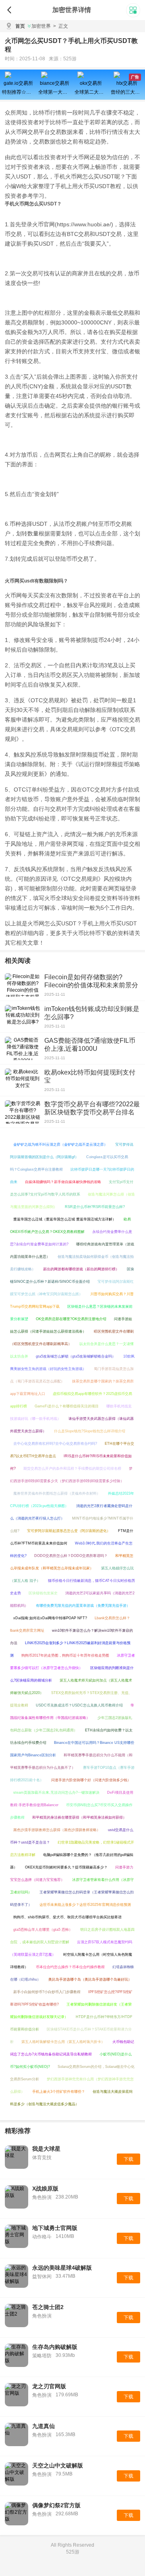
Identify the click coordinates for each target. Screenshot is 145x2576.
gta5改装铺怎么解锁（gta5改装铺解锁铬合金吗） (76, 1356)
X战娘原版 (45, 2188)
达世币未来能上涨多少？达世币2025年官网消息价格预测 (85, 1905)
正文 (61, 26)
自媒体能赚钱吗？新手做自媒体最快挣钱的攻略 (63, 1182)
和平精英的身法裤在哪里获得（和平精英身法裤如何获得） (79, 1817)
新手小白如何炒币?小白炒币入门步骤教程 (47, 1992)
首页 (20, 26)
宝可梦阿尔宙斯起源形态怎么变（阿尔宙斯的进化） (69, 1531)
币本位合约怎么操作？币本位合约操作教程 (70, 1967)
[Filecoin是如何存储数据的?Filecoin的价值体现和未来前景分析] (23, 985)
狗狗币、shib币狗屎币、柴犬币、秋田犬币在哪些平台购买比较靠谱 (67, 1917)
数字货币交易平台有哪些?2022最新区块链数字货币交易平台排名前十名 (92, 1112)
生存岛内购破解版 (55, 2347)
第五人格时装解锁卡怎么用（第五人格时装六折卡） (63, 2042)
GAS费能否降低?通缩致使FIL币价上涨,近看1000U (90, 1045)
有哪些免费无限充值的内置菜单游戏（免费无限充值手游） (83, 1606)
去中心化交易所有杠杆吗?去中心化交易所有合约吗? (55, 1444)
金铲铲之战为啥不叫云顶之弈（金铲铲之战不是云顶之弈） (60, 1144)
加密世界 (41, 26)
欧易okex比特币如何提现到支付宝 (90, 1076)
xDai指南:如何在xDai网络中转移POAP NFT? (50, 1618)
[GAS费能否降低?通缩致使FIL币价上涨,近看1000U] (23, 1048)
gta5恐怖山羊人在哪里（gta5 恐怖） (43, 1930)
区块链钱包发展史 (43, 1593)
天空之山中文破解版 (58, 2465)
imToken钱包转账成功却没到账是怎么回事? (92, 1013)
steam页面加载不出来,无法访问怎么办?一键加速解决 (56, 1793)
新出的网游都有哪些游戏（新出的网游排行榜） (81, 1269)
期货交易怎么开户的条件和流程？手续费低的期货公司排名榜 (72, 1468)
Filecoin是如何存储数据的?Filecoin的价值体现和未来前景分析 (91, 985)
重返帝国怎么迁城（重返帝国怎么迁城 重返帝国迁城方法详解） (65, 1219)
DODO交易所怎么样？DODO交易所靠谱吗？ (71, 1556)
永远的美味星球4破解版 (62, 2268)
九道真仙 (43, 2426)
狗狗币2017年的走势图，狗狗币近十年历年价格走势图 (65, 1655)
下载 (128, 2159)
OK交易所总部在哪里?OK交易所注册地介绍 (71, 1319)
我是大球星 (46, 2149)
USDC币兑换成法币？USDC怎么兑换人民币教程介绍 (79, 1705)
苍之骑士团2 (48, 2307)
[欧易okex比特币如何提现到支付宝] (23, 1080)
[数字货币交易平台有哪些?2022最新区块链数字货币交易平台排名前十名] (23, 1112)
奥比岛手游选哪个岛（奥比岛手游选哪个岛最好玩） (90, 1979)
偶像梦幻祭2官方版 (56, 2505)
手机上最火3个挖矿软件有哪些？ (59, 2092)
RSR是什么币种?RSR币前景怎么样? (95, 1207)
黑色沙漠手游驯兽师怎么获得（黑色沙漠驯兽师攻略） (57, 1830)
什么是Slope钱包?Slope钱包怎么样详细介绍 (90, 1431)
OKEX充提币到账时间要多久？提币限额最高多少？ (66, 1867)
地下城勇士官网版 (55, 2228)
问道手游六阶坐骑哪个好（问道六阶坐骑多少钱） (91, 1780)
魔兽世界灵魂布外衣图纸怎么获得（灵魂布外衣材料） (57, 1493)
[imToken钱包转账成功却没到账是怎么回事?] (23, 1017)
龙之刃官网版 (49, 2386)
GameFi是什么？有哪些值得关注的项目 (67, 1406)
